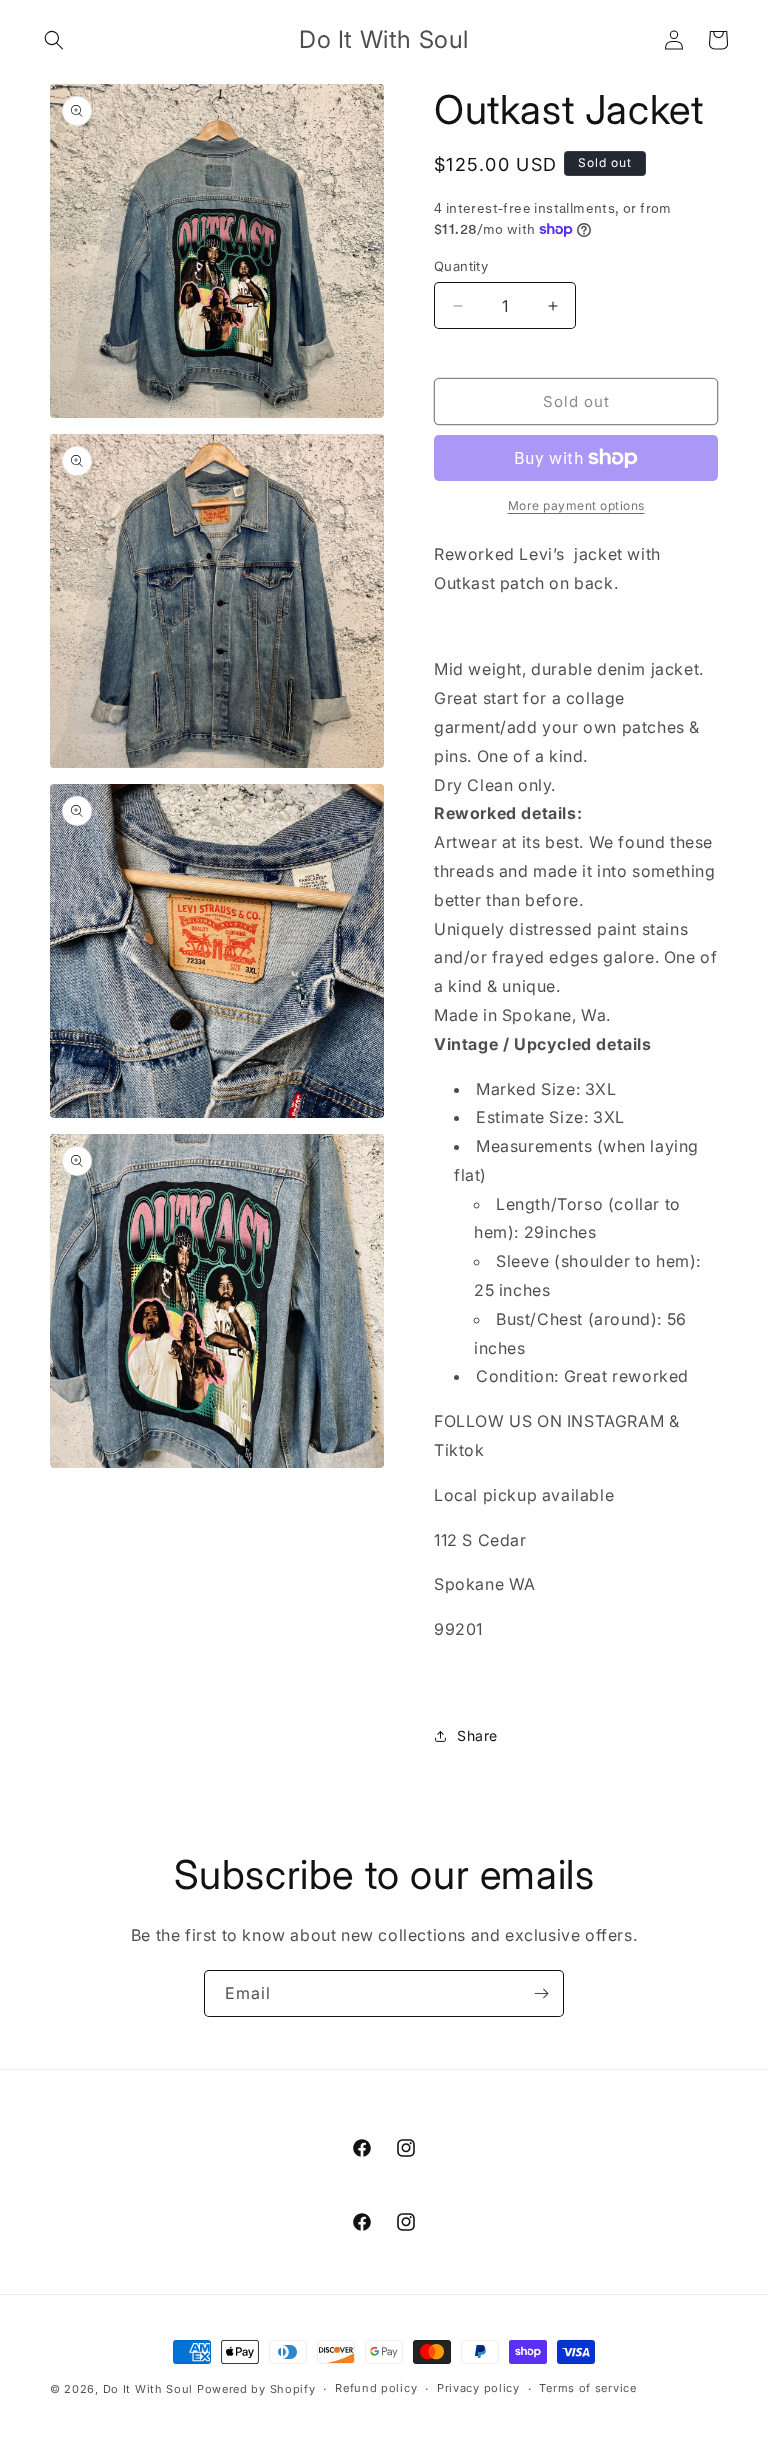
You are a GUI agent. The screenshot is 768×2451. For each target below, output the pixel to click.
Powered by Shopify (256, 2389)
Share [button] (477, 1735)
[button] (54, 40)
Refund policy (376, 2388)
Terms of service (587, 2388)
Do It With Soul (148, 2389)
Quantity (461, 266)
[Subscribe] (541, 1993)
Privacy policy (478, 2388)
